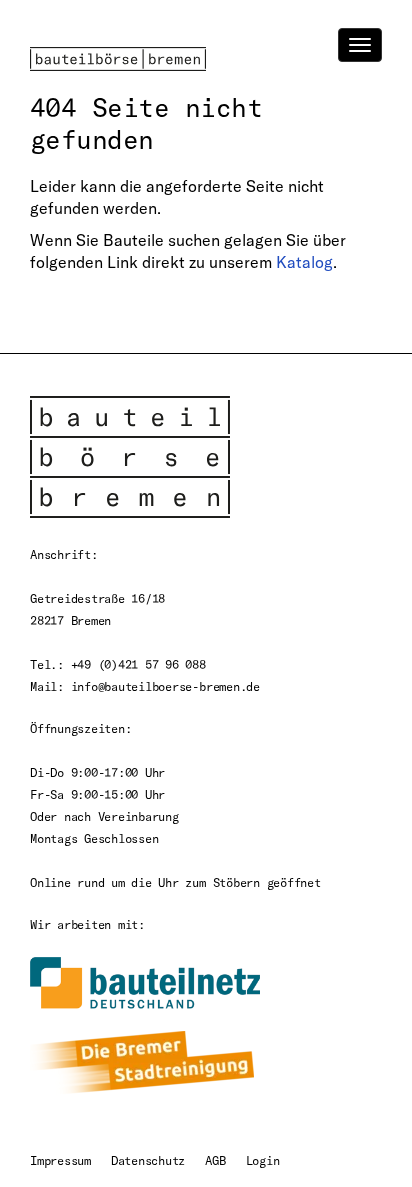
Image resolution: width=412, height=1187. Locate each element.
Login (263, 1160)
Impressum (60, 1160)
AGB (215, 1160)
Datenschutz (148, 1160)
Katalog (304, 262)
